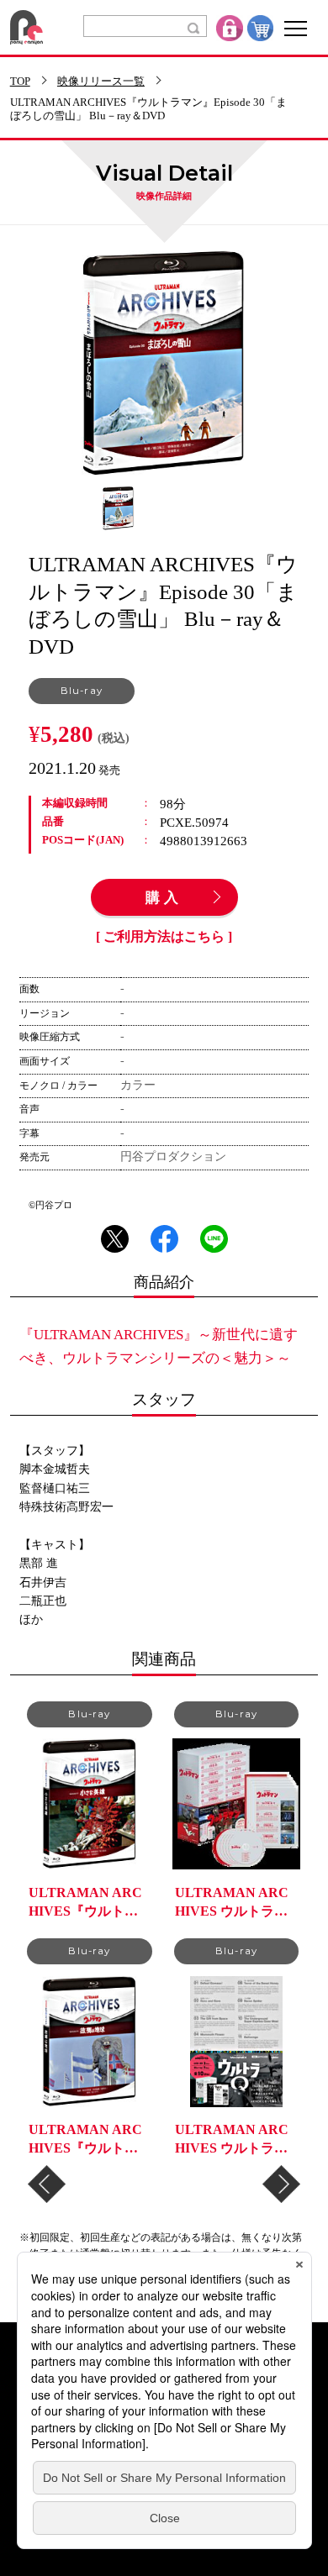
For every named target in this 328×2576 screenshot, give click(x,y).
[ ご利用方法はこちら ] (164, 937)
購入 (164, 898)
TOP (20, 82)
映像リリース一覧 (101, 82)
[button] (47, 2184)
